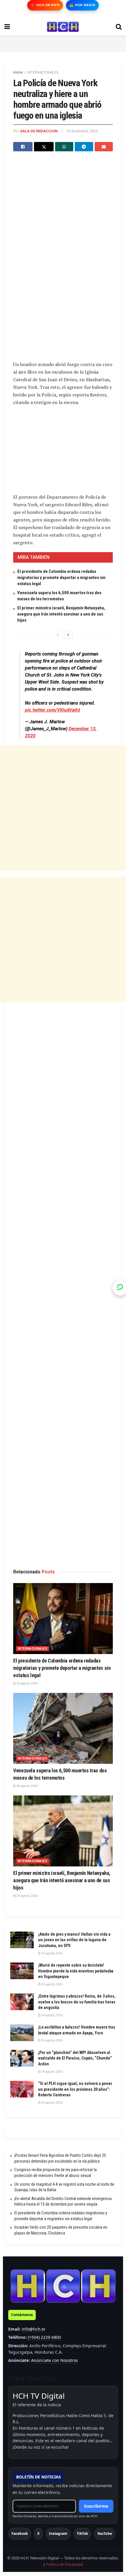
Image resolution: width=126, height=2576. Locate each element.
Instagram (58, 2533)
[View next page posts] (68, 635)
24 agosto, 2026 (27, 1683)
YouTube (105, 2533)
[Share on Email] (104, 147)
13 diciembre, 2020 (82, 131)
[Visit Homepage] (63, 27)
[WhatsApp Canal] (120, 1288)
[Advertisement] (63, 43)
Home (18, 72)
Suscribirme (96, 2506)
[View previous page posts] (58, 635)
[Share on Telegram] (84, 147)
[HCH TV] (63, 2286)
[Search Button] (119, 27)
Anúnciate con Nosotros (55, 2360)
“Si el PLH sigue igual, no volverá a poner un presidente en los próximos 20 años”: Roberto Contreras (75, 2089)
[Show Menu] (7, 27)
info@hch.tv (33, 2329)
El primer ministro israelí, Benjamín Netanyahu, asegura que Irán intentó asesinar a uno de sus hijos (61, 614)
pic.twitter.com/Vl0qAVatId (52, 710)
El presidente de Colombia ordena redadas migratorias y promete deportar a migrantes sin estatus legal (61, 578)
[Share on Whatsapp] (64, 147)
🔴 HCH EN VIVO (45, 5)
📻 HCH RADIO (82, 5)
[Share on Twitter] (44, 147)
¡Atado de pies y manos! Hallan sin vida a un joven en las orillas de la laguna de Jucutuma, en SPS (74, 1940)
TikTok (82, 2533)
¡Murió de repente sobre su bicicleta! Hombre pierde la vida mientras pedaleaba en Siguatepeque (76, 1971)
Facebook (20, 2533)
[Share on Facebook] (23, 147)
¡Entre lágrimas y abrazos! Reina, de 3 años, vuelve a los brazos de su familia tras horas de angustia (77, 2002)
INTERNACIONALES (43, 72)
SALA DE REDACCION (39, 131)
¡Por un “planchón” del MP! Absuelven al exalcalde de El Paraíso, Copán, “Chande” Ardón (75, 2058)
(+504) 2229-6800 (44, 2337)
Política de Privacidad (64, 2564)
